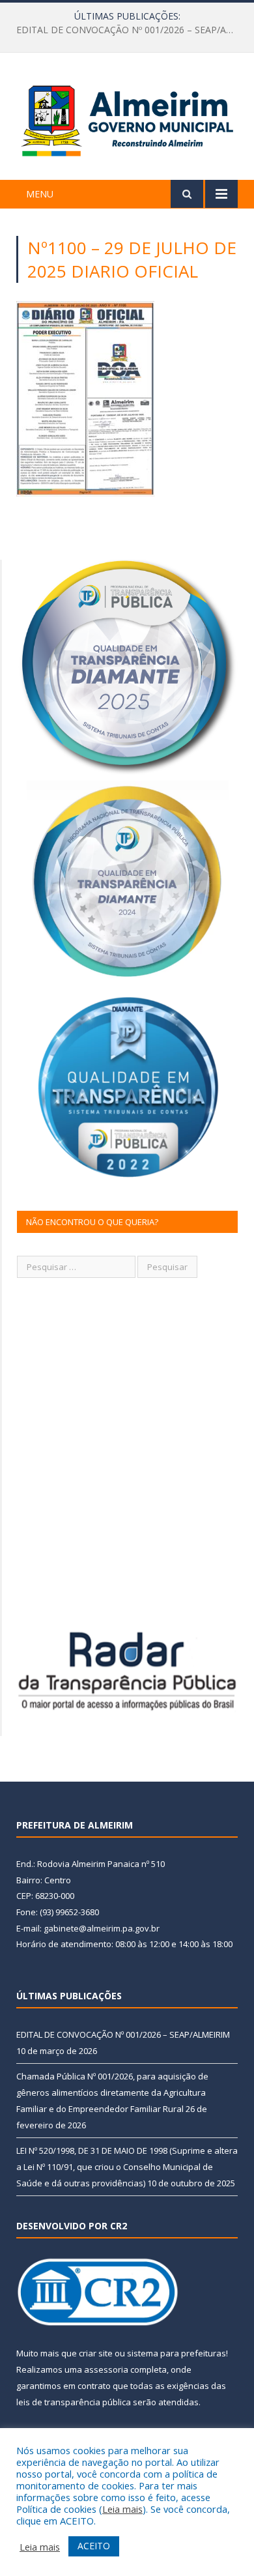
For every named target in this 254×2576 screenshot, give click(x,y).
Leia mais (122, 2509)
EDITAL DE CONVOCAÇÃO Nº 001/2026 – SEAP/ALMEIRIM (123, 2034)
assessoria (106, 2369)
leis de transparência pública (74, 2402)
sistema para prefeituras (176, 2353)
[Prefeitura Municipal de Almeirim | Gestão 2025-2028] (127, 118)
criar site (96, 2353)
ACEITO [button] (94, 2546)
